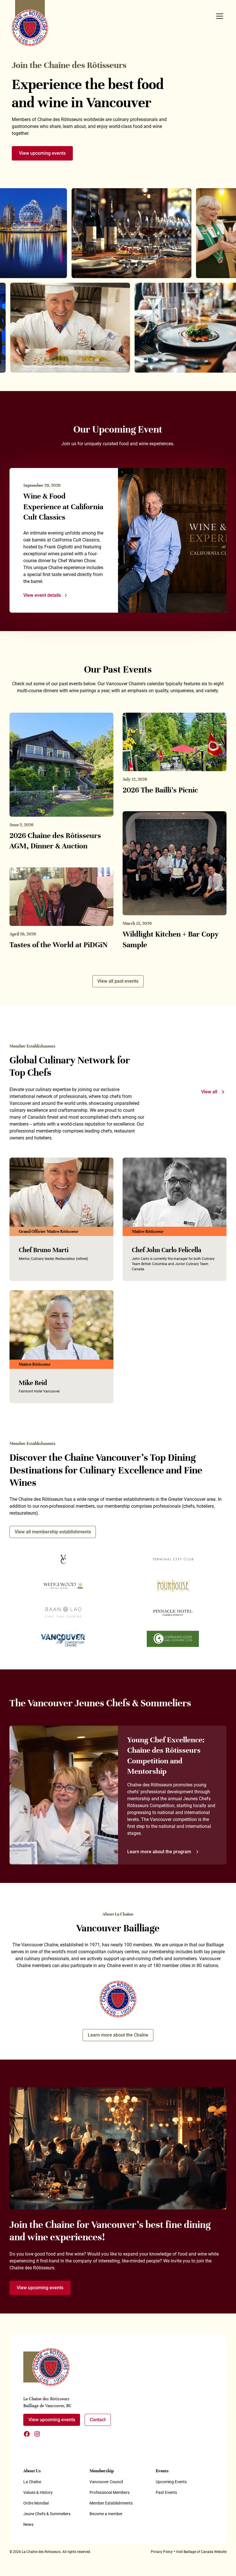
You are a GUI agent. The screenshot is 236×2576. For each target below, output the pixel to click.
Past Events (166, 2492)
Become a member (106, 2514)
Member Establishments (111, 2503)
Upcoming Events (171, 2482)
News (28, 2524)
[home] (30, 23)
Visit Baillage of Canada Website (201, 2552)
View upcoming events (42, 153)
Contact (98, 2420)
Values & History (38, 2492)
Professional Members (110, 2492)
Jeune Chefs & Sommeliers (47, 2514)
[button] (218, 16)
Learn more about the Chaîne (118, 2035)
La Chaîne (32, 2482)
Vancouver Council (106, 2482)
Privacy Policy (162, 2552)
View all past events (118, 981)
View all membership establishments (53, 1532)
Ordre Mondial (36, 2503)
